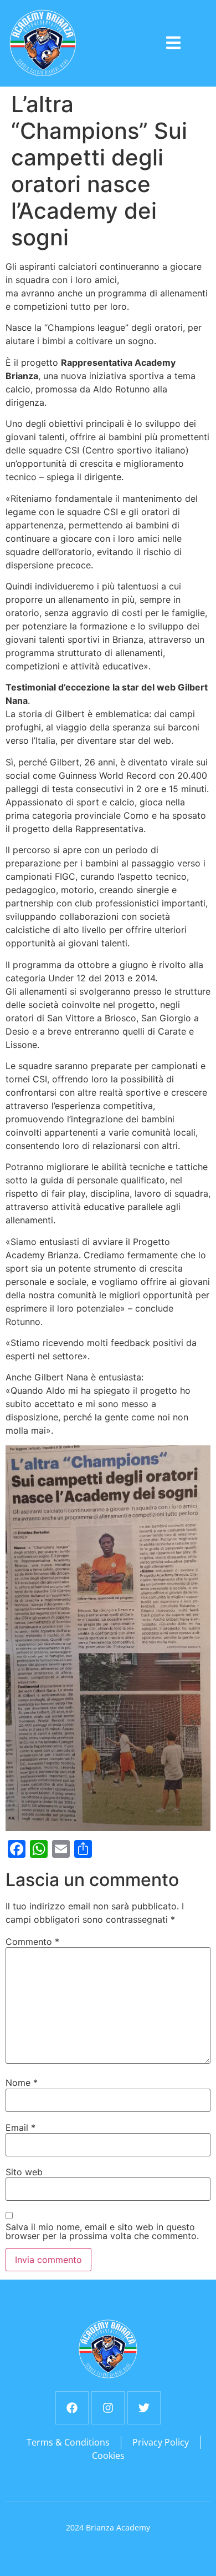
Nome (22, 2083)
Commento (32, 1942)
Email (20, 2128)
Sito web (24, 2172)
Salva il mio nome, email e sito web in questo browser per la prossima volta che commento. (102, 2231)
